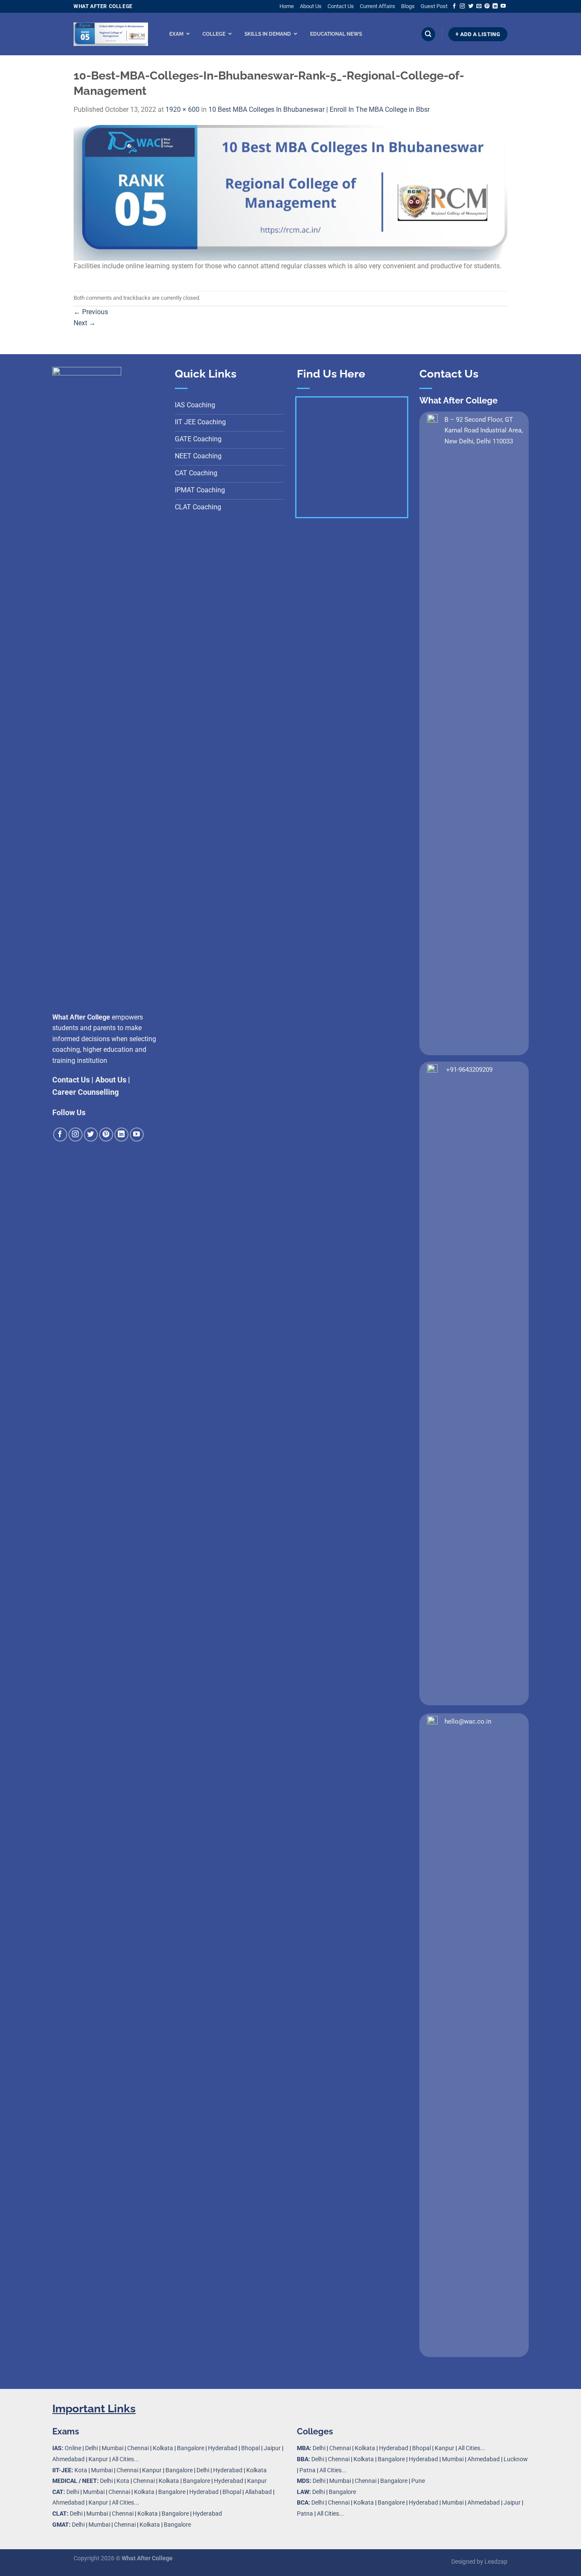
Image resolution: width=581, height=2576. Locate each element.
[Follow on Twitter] (471, 6)
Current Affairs (377, 6)
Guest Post (434, 6)
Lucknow (516, 2459)
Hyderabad (223, 2448)
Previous (91, 312)
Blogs (408, 6)
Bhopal (251, 2448)
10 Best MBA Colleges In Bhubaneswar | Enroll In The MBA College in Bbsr (319, 109)
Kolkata (163, 2448)
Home (287, 6)
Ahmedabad (68, 2459)
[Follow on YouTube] (503, 6)
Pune (418, 2481)
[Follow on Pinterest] (487, 6)
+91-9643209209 (469, 1070)
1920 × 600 (182, 109)
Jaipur (272, 2448)
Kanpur (98, 2459)
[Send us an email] (479, 6)
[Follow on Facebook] (454, 6)
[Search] (428, 34)
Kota (81, 2470)
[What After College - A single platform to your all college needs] (111, 34)
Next (85, 323)
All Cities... (125, 2459)
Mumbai (112, 2448)
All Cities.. (125, 2503)
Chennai (138, 2448)
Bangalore (191, 2448)
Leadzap (496, 2562)
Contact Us (341, 6)
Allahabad (258, 2492)
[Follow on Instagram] (462, 6)
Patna (308, 2470)
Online (73, 2448)
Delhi (91, 2448)
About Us (311, 6)
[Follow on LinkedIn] (495, 6)
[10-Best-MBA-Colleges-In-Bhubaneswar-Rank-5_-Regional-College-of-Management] (290, 192)
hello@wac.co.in (468, 1721)
